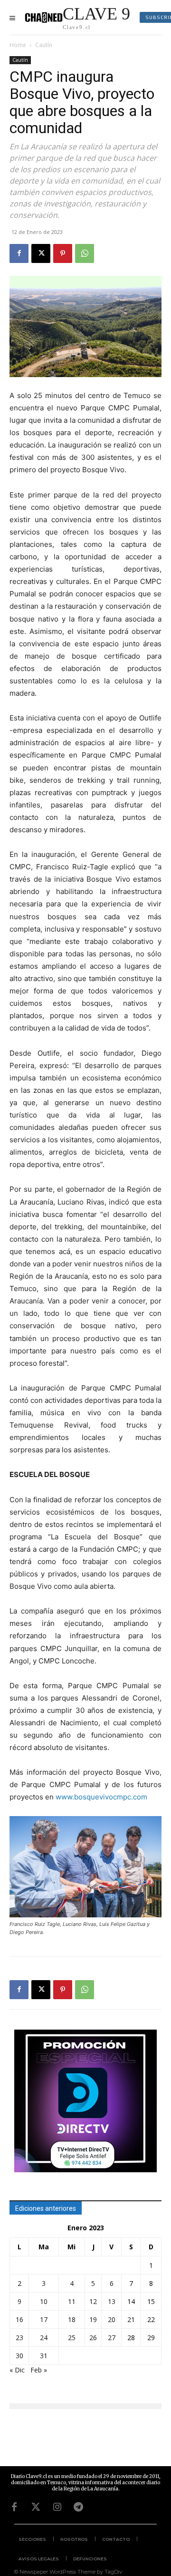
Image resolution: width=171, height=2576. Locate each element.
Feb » (39, 2370)
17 (44, 2319)
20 (112, 2319)
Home (18, 45)
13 (112, 2301)
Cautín (44, 45)
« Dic (17, 2370)
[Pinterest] (63, 253)
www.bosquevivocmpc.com (101, 1797)
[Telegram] (78, 2507)
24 (44, 2338)
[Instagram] (57, 2507)
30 (19, 2356)
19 (93, 2319)
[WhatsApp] (85, 253)
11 (72, 2301)
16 (19, 2319)
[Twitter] (36, 2507)
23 (19, 2338)
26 (93, 2338)
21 (131, 2319)
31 (44, 2356)
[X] (41, 253)
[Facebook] (19, 253)
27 (112, 2338)
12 (93, 2301)
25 (72, 2338)
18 (72, 2319)
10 (44, 2301)
